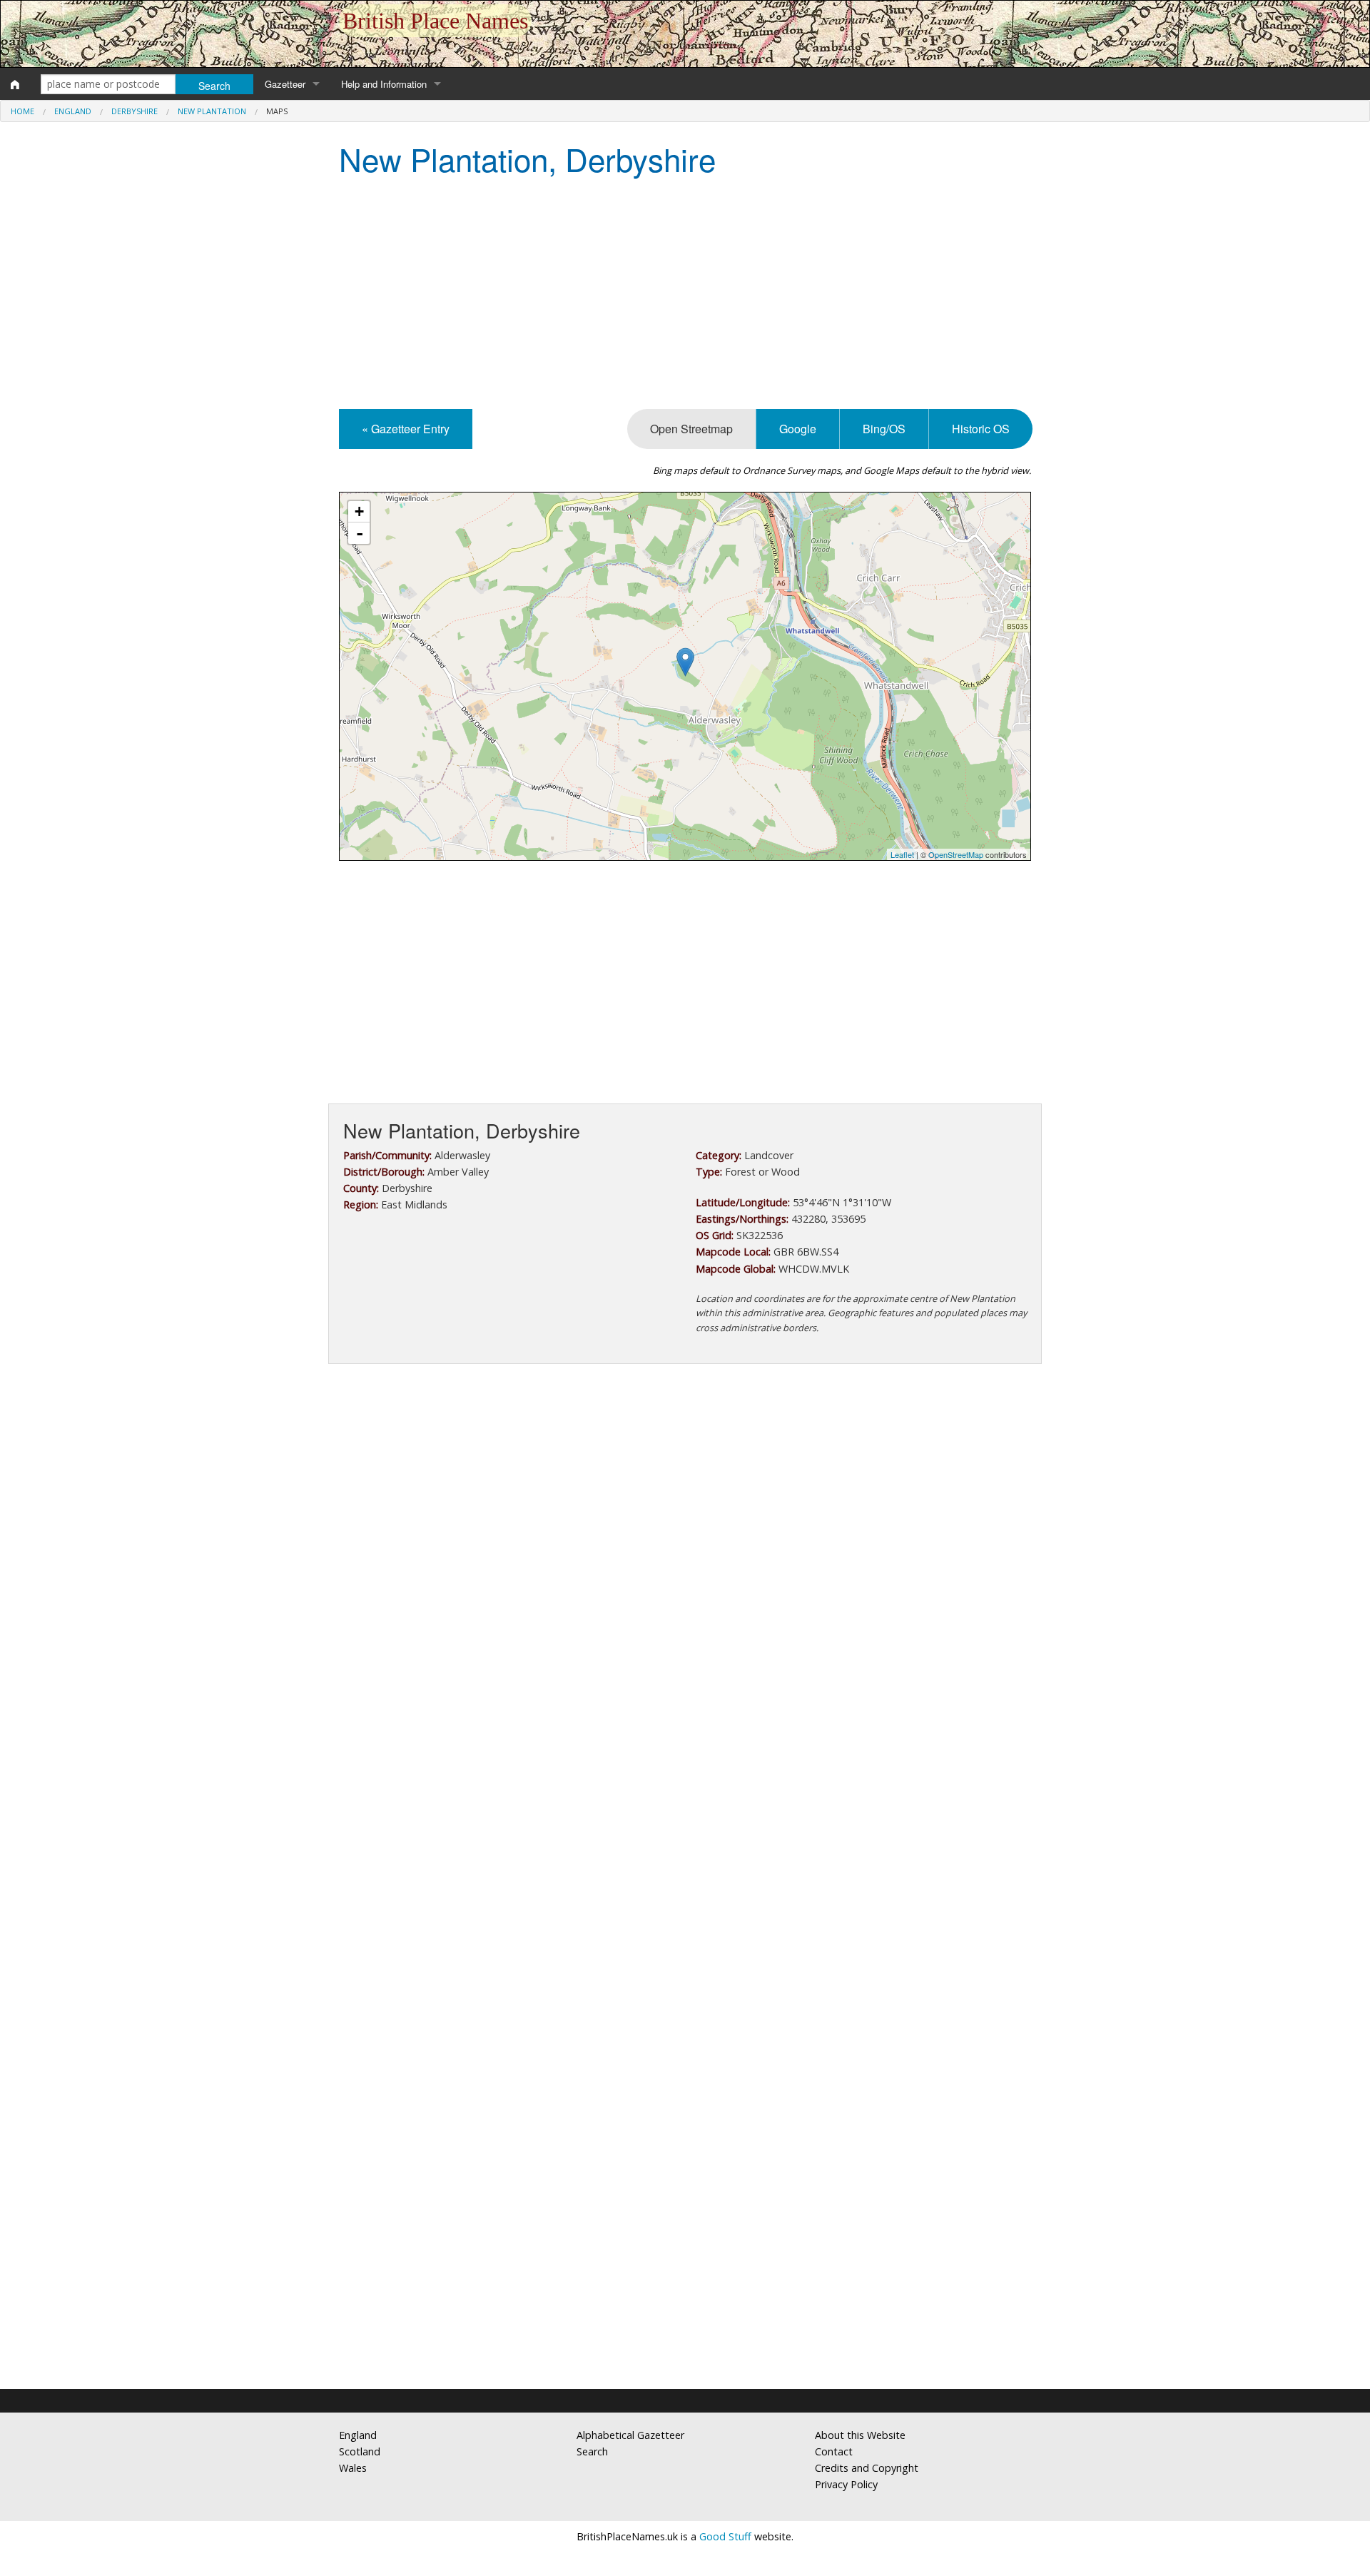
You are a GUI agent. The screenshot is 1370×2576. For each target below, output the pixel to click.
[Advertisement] (685, 295)
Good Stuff (725, 2536)
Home (22, 111)
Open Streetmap (691, 429)
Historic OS (981, 429)
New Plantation (212, 111)
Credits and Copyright (867, 2468)
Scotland (360, 2451)
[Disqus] (685, 1802)
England (73, 111)
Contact (834, 2451)
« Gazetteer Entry (406, 429)
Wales (353, 2468)
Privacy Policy (846, 2484)
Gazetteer (285, 84)
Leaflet (902, 854)
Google (798, 429)
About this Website (860, 2435)
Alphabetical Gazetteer (630, 2435)
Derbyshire (135, 111)
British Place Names (435, 21)
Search (592, 2451)
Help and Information (384, 84)
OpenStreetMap (956, 854)
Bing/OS (884, 429)
